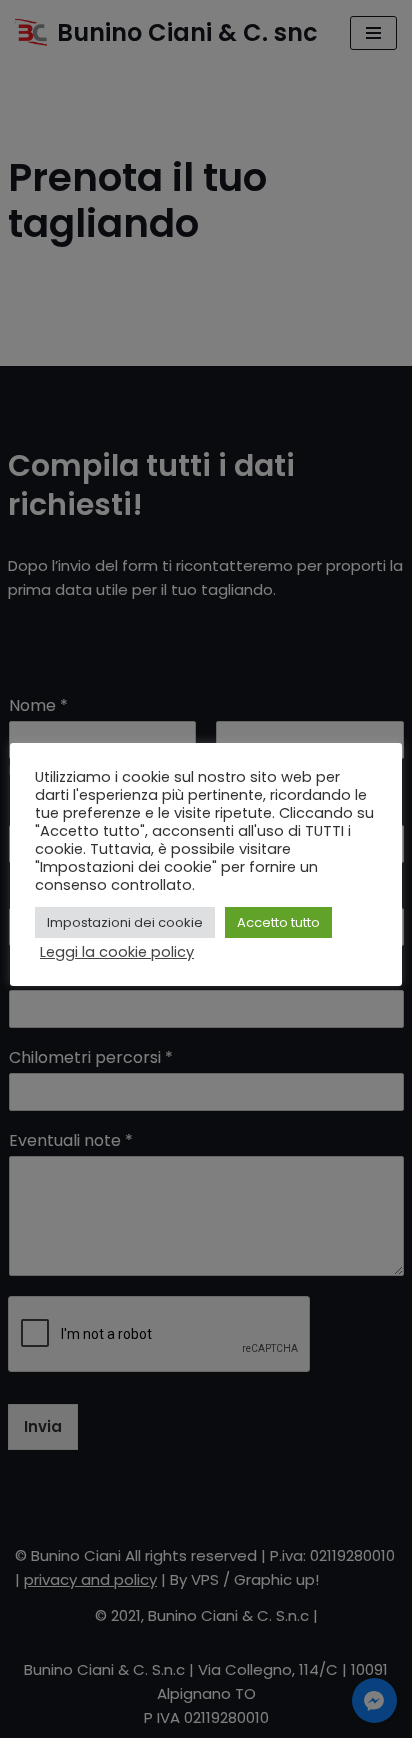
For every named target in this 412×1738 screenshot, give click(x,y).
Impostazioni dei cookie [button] (125, 922)
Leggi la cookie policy (117, 952)
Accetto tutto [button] (278, 922)
